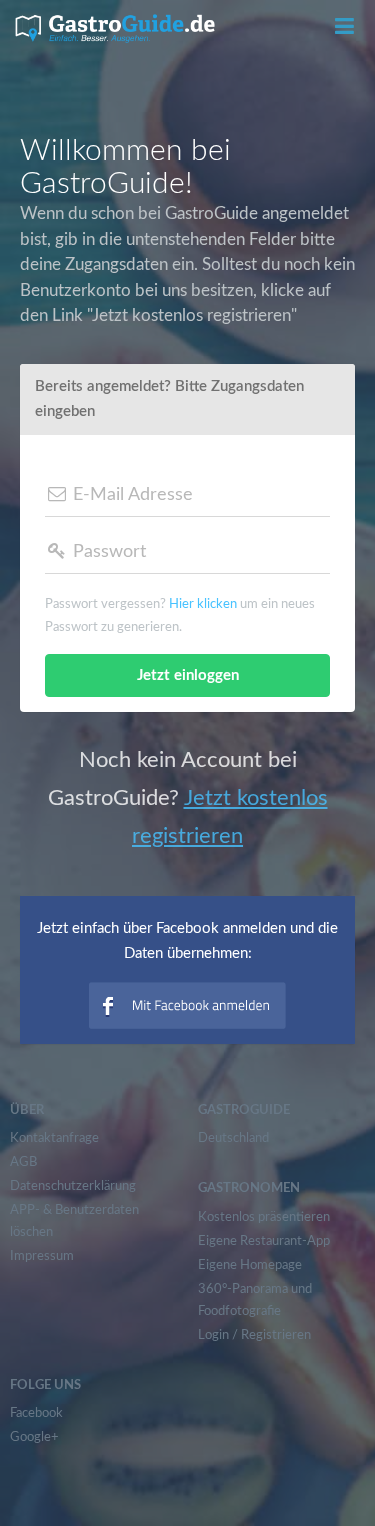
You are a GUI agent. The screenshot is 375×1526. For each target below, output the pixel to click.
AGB (23, 1162)
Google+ (34, 1437)
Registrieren (276, 1335)
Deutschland (233, 1138)
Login (213, 1335)
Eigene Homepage (250, 1265)
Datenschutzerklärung (73, 1186)
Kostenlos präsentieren (264, 1217)
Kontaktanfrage (54, 1138)
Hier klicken (203, 604)
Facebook (36, 1413)
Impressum (42, 1256)
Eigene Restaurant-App (264, 1241)
